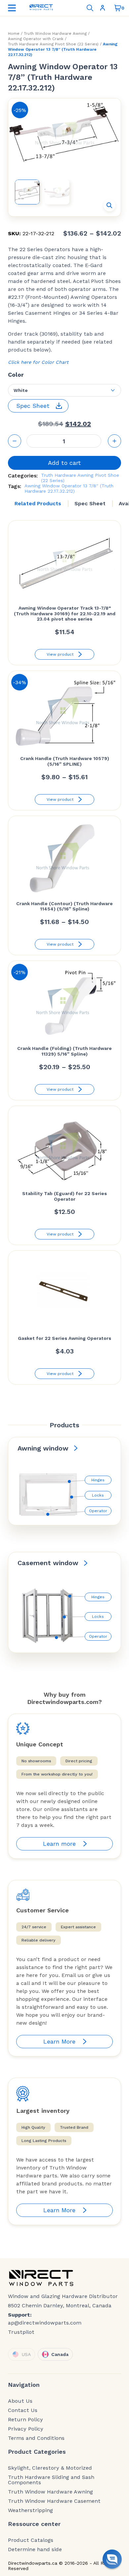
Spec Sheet (90, 503)
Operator (98, 1511)
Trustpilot (21, 2332)
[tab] (38, 504)
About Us (20, 2401)
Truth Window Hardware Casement (54, 2501)
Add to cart (64, 463)
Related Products (38, 503)
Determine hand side (35, 2549)
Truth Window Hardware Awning (55, 33)
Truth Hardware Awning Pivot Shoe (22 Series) (53, 44)
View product (60, 654)
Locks (98, 1495)
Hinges (98, 1480)
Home (14, 33)
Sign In (104, 8)
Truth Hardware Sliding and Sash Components (51, 2480)
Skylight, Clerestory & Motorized (50, 2468)
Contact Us (23, 2410)
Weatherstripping (30, 2510)
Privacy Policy (26, 2429)
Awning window (43, 1448)
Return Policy (25, 2420)
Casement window (48, 1563)
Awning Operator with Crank (36, 39)
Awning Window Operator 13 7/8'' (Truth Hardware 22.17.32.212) (69, 488)
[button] (109, 205)
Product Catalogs (31, 2540)
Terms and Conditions (36, 2438)
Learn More (59, 2041)
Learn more (59, 1844)
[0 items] (118, 8)
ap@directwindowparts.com (45, 2323)
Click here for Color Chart (38, 362)
